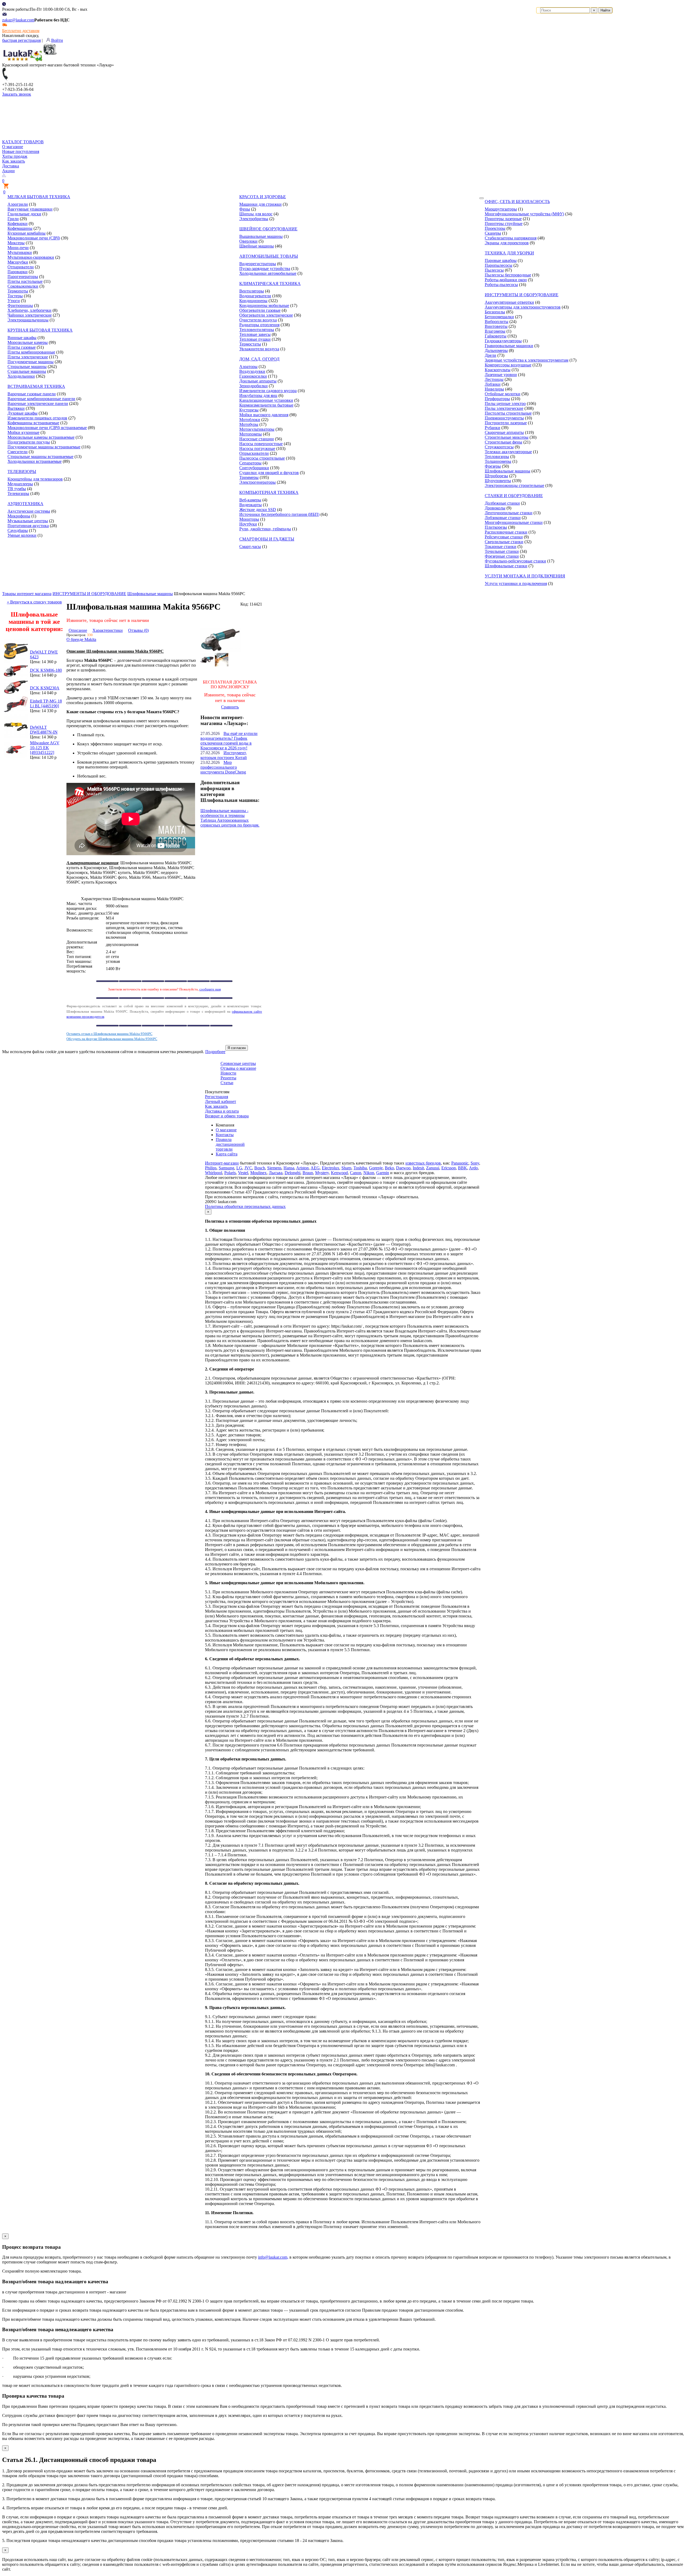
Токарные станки (501, 547)
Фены (245, 209)
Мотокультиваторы (257, 429)
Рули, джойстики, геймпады (265, 529)
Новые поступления (21, 151)
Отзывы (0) (138, 630)
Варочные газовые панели (32, 394)
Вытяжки (16, 408)
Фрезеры (493, 466)
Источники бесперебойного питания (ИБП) (279, 514)
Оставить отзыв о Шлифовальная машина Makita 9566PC (109, 1034)
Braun (308, 1173)
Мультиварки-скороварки (31, 257)
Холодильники (21, 376)
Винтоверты (496, 326)
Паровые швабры (501, 260)
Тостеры (15, 296)
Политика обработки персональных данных (245, 1206)
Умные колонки (22, 535)
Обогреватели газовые (260, 310)
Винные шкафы (22, 338)
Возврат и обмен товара (227, 1116)
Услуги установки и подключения (516, 583)
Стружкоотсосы (499, 447)
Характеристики (108, 630)
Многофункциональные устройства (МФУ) (524, 214)
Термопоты (18, 291)
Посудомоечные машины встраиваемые (44, 447)
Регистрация (217, 1097)
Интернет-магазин (222, 1163)
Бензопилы (495, 312)
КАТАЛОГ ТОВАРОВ (23, 142)
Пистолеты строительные (508, 413)
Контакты (225, 1135)
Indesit (418, 1168)
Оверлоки (248, 241)
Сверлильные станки (504, 542)
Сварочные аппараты (504, 432)
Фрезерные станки (502, 556)
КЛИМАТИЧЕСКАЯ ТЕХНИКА (270, 283)
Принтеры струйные (504, 224)
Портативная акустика (28, 526)
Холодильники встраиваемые (35, 461)
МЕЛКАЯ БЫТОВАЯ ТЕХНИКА (39, 197)
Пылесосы (494, 270)
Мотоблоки (250, 420)
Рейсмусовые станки (504, 537)
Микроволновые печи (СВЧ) (34, 238)
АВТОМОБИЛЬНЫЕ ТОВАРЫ (269, 256)
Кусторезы (249, 410)
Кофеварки (18, 224)
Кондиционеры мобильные (264, 305)
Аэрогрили (18, 204)
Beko (389, 1168)
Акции (8, 171)
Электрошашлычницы (28, 320)
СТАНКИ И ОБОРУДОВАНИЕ (514, 496)
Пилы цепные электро (505, 403)
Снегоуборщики (254, 468)
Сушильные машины (27, 371)
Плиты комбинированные (31, 352)
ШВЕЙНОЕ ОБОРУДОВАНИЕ (268, 229)
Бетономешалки (499, 317)
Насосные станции (257, 439)
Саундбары (18, 530)
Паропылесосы (499, 265)
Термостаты (250, 344)
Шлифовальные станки (506, 566)
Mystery (322, 1173)
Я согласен (237, 1048)
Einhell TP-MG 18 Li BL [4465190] (46, 703)
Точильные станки (502, 551)
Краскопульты (498, 370)
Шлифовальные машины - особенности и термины (224, 813)
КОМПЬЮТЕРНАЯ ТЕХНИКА (269, 492)
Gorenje (376, 1168)
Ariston (302, 1168)
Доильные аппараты (258, 381)
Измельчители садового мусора (268, 391)
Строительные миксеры (507, 437)
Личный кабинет (221, 1101)
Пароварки (18, 272)
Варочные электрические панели (38, 403)
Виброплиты (497, 322)
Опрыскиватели (254, 453)
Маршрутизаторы (501, 209)
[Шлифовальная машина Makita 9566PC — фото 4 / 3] (222, 665)
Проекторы (495, 228)
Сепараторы (250, 463)
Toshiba (360, 1168)
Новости (228, 1073)
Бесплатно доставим (21, 31)
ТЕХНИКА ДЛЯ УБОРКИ (509, 253)
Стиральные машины (27, 367)
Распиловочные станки (506, 532)
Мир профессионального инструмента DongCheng (223, 767)
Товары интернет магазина (27, 594)
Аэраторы (248, 367)
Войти (57, 40)
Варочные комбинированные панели (41, 399)
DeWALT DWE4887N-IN (44, 730)
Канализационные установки (266, 400)
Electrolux (331, 1168)
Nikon (369, 1173)
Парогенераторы (23, 277)
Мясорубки (18, 262)
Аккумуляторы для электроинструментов (523, 307)
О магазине (13, 147)
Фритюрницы (20, 305)
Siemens (274, 1168)
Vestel (243, 1173)
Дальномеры (496, 350)
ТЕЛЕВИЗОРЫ (22, 472)
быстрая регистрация (21, 40)
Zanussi (433, 1168)
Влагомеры (495, 331)
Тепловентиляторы (257, 330)
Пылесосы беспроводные (508, 275)
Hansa (289, 1168)
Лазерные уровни (501, 375)
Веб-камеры (250, 500)
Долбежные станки (502, 503)
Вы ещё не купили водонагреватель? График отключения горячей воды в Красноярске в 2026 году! (229, 741)
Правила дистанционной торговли (230, 1144)
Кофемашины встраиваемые (33, 423)
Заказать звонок (17, 94)
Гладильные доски (24, 214)
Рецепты (228, 1078)
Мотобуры (249, 424)
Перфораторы (497, 399)
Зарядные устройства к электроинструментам (527, 360)
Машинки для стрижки (260, 204)
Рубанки (493, 428)
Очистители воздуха (258, 320)
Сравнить (230, 707)
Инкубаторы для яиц (258, 395)
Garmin (383, 1173)
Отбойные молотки (503, 394)
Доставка (11, 166)
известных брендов (423, 1163)
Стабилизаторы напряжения (511, 238)
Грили (13, 219)
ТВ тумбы (17, 489)
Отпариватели (21, 267)
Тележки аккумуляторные (508, 452)
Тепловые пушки (255, 339)
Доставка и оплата (222, 1111)
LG (239, 1168)
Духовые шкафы (23, 413)
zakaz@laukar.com (18, 20)
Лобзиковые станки (503, 518)
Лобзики (493, 384)
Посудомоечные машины (31, 362)
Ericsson (449, 1168)
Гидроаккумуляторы (503, 341)
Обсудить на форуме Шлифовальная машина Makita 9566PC (112, 1039)
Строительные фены (504, 442)
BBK (463, 1168)
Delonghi (292, 1173)
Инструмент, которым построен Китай (224, 755)
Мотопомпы (251, 434)
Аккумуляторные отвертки (509, 302)
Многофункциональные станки (514, 522)
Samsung (226, 1168)
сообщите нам (210, 989)
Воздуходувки (252, 371)
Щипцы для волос (256, 214)
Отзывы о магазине (238, 1068)
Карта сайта (227, 1154)
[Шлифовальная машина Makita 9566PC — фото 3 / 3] (207, 665)
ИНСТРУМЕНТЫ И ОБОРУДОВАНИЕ (522, 295)
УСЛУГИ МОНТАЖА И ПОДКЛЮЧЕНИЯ (525, 576)
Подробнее (215, 1052)
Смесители (18, 452)
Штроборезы (496, 476)
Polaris (230, 1173)
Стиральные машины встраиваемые (40, 457)
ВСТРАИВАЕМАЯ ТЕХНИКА (36, 386)
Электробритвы (254, 219)
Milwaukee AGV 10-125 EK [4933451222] (45, 748)
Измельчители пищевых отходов (37, 418)
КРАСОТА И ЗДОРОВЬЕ (263, 197)
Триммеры (249, 477)
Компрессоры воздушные (508, 365)
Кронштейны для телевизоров (35, 479)
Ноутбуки (248, 524)
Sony (475, 1163)
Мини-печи (18, 248)
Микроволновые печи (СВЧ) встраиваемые (47, 428)
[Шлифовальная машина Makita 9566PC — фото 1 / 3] (221, 650)
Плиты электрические (28, 357)
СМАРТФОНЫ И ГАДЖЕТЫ (267, 539)
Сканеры (493, 233)
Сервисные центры (238, 1063)
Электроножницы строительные (514, 485)
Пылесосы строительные (262, 458)
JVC (248, 1168)
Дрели (491, 355)
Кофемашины (20, 228)
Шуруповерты (498, 481)
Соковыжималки (23, 286)
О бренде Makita (81, 639)
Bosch (260, 1168)
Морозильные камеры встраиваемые (41, 437)
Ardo (473, 1168)
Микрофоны (19, 516)
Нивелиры (494, 389)
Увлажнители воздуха (259, 349)
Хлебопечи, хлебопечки (29, 310)
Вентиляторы (252, 291)
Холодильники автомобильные (268, 273)
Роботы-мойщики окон (506, 280)
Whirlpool (214, 1173)
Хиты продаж (15, 156)
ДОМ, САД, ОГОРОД (259, 359)
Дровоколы (495, 508)
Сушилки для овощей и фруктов (269, 473)
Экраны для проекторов (507, 243)
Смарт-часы (250, 547)
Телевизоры (18, 493)
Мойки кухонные (23, 432)
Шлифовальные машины (508, 471)
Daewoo (403, 1168)
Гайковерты (496, 336)
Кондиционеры (253, 301)
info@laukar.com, (273, 2257)
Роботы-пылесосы (501, 285)
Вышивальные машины (261, 236)
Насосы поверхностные (261, 444)
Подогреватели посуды (29, 442)
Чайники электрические (30, 315)
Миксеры (16, 243)
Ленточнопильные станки (509, 513)
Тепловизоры (497, 457)
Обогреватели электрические (266, 315)
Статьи (227, 1083)
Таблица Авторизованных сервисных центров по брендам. (230, 823)
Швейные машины (257, 246)
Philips (211, 1168)
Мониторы (249, 519)
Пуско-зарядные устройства (265, 269)
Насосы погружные (257, 448)
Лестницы (494, 379)
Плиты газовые (22, 347)
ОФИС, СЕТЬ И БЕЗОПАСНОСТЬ (517, 202)
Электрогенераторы (258, 482)
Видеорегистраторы (258, 264)
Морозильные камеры (28, 342)
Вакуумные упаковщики (30, 209)
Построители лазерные (506, 423)
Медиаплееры (20, 484)
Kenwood (339, 1173)
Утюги (14, 301)
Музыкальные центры (28, 521)
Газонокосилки (253, 376)
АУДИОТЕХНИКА (25, 504)
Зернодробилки (253, 386)
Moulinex (258, 1173)
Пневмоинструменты (504, 418)
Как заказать (14, 161)
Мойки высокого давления (264, 415)
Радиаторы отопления (259, 325)
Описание (78, 630)
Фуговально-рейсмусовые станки (515, 561)
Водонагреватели (255, 296)
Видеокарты (251, 505)
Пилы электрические (504, 408)
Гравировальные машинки (509, 346)
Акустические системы (29, 511)
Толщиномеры (498, 461)
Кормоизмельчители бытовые (266, 405)
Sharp (346, 1168)
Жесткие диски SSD (258, 510)
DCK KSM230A (45, 688)
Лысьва (276, 1173)
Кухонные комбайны (27, 233)
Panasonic (460, 1163)
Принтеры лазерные (503, 219)
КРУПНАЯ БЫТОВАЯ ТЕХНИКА (40, 330)
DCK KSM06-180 (46, 670)
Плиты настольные (25, 281)
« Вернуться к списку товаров (34, 602)
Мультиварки (20, 252)
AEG (315, 1168)
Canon (356, 1173)
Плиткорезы (496, 527)
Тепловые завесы (255, 334)
